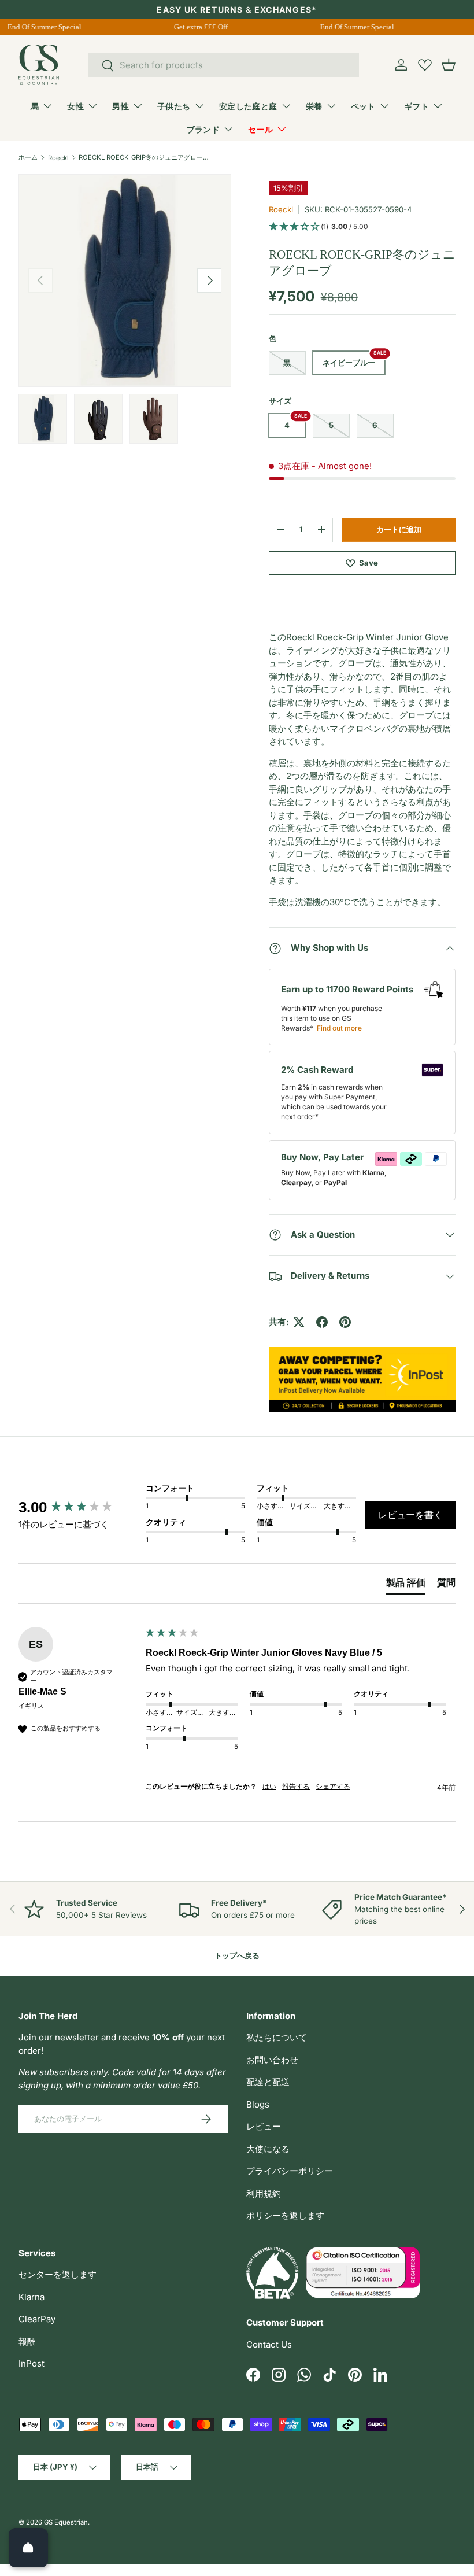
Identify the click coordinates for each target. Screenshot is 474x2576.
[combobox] (224, 65)
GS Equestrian (66, 2522)
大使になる (268, 2149)
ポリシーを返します (285, 2215)
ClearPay (37, 2319)
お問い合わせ (272, 2060)
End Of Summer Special (39, 27)
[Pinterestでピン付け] (345, 1322)
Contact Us (269, 2344)
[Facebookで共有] (322, 1322)
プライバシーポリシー (290, 2171)
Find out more (339, 1028)
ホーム (28, 157)
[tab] (406, 1585)
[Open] (28, 2548)
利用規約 (264, 2193)
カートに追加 (399, 529)
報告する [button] (296, 1786)
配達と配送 (268, 2082)
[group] (79, 1507)
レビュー (264, 2126)
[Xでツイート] (299, 1322)
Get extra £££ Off (196, 27)
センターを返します (58, 2274)
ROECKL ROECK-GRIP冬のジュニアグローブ (144, 157)
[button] (449, 65)
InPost (32, 2363)
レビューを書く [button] (410, 1515)
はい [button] (269, 1786)
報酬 (27, 2341)
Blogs (258, 2104)
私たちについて (277, 2037)
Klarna (32, 2297)
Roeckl (58, 158)
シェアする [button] (333, 1786)
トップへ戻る (237, 1955)
